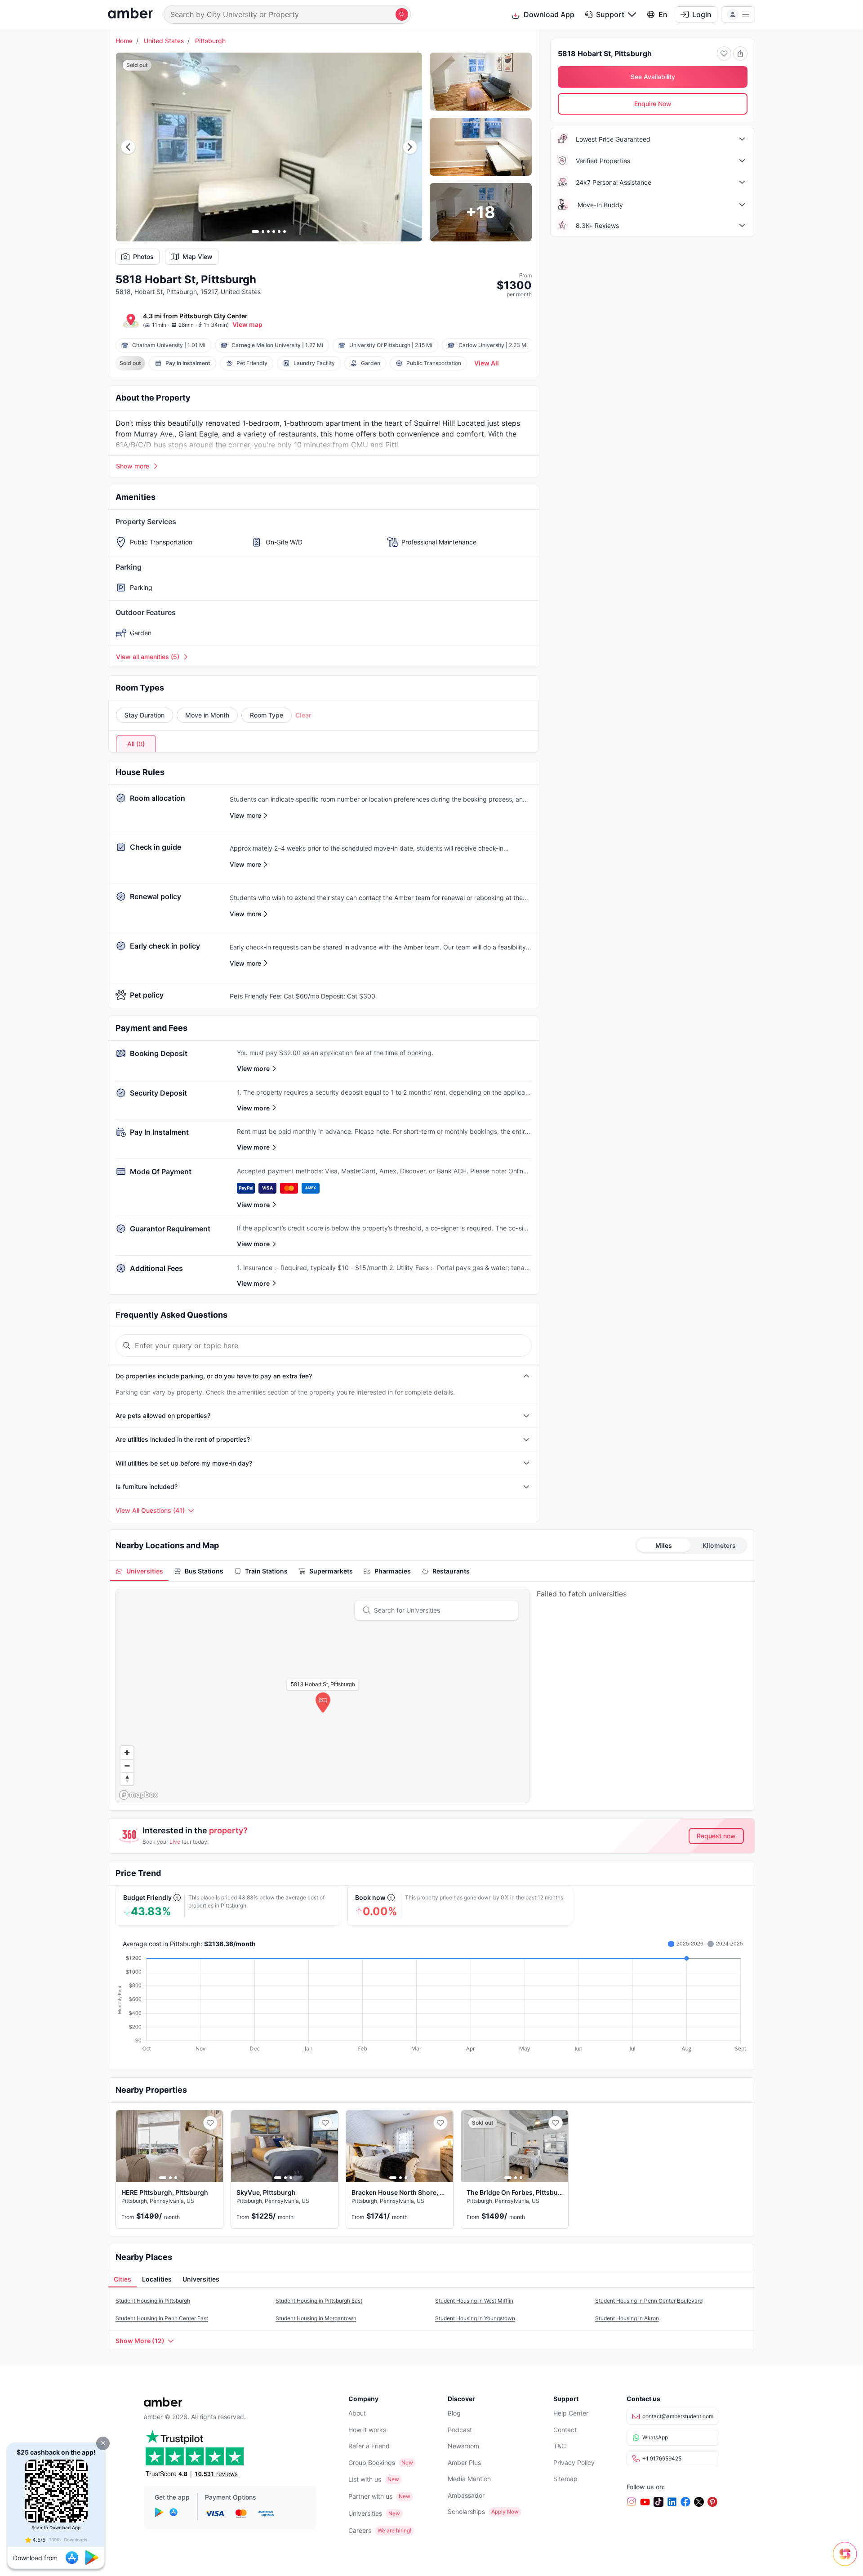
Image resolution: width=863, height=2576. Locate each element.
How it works (367, 2430)
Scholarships (466, 2511)
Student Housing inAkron (627, 2318)
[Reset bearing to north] (127, 1779)
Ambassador (466, 2495)
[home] (130, 14)
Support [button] (610, 14)
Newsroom (463, 2446)
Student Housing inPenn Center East (162, 2318)
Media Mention (469, 2479)
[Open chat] (847, 2560)
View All (487, 363)
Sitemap (565, 2479)
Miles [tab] (664, 1545)
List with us (365, 2479)
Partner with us (370, 2496)
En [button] (663, 14)
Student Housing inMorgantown (316, 2318)
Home (124, 41)
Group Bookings (372, 2462)
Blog (454, 2413)
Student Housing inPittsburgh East (319, 2301)
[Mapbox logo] (138, 1795)
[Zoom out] (127, 1766)
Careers (360, 2530)
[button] (103, 2443)
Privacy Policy (574, 2462)
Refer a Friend (369, 2446)
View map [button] (247, 324)
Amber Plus (464, 2462)
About (357, 2413)
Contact (565, 2430)
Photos (143, 256)
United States (164, 41)
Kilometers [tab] (719, 1545)
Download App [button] (549, 14)
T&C (560, 2446)
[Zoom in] (127, 1753)
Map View (198, 256)
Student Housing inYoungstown (475, 2318)
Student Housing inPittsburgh (153, 2301)
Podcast (460, 2430)
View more (253, 1068)
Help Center (571, 2413)
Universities (365, 2513)
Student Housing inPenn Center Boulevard (649, 2301)
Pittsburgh (210, 41)
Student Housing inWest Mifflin (474, 2301)
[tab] (139, 1571)
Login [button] (702, 14)
